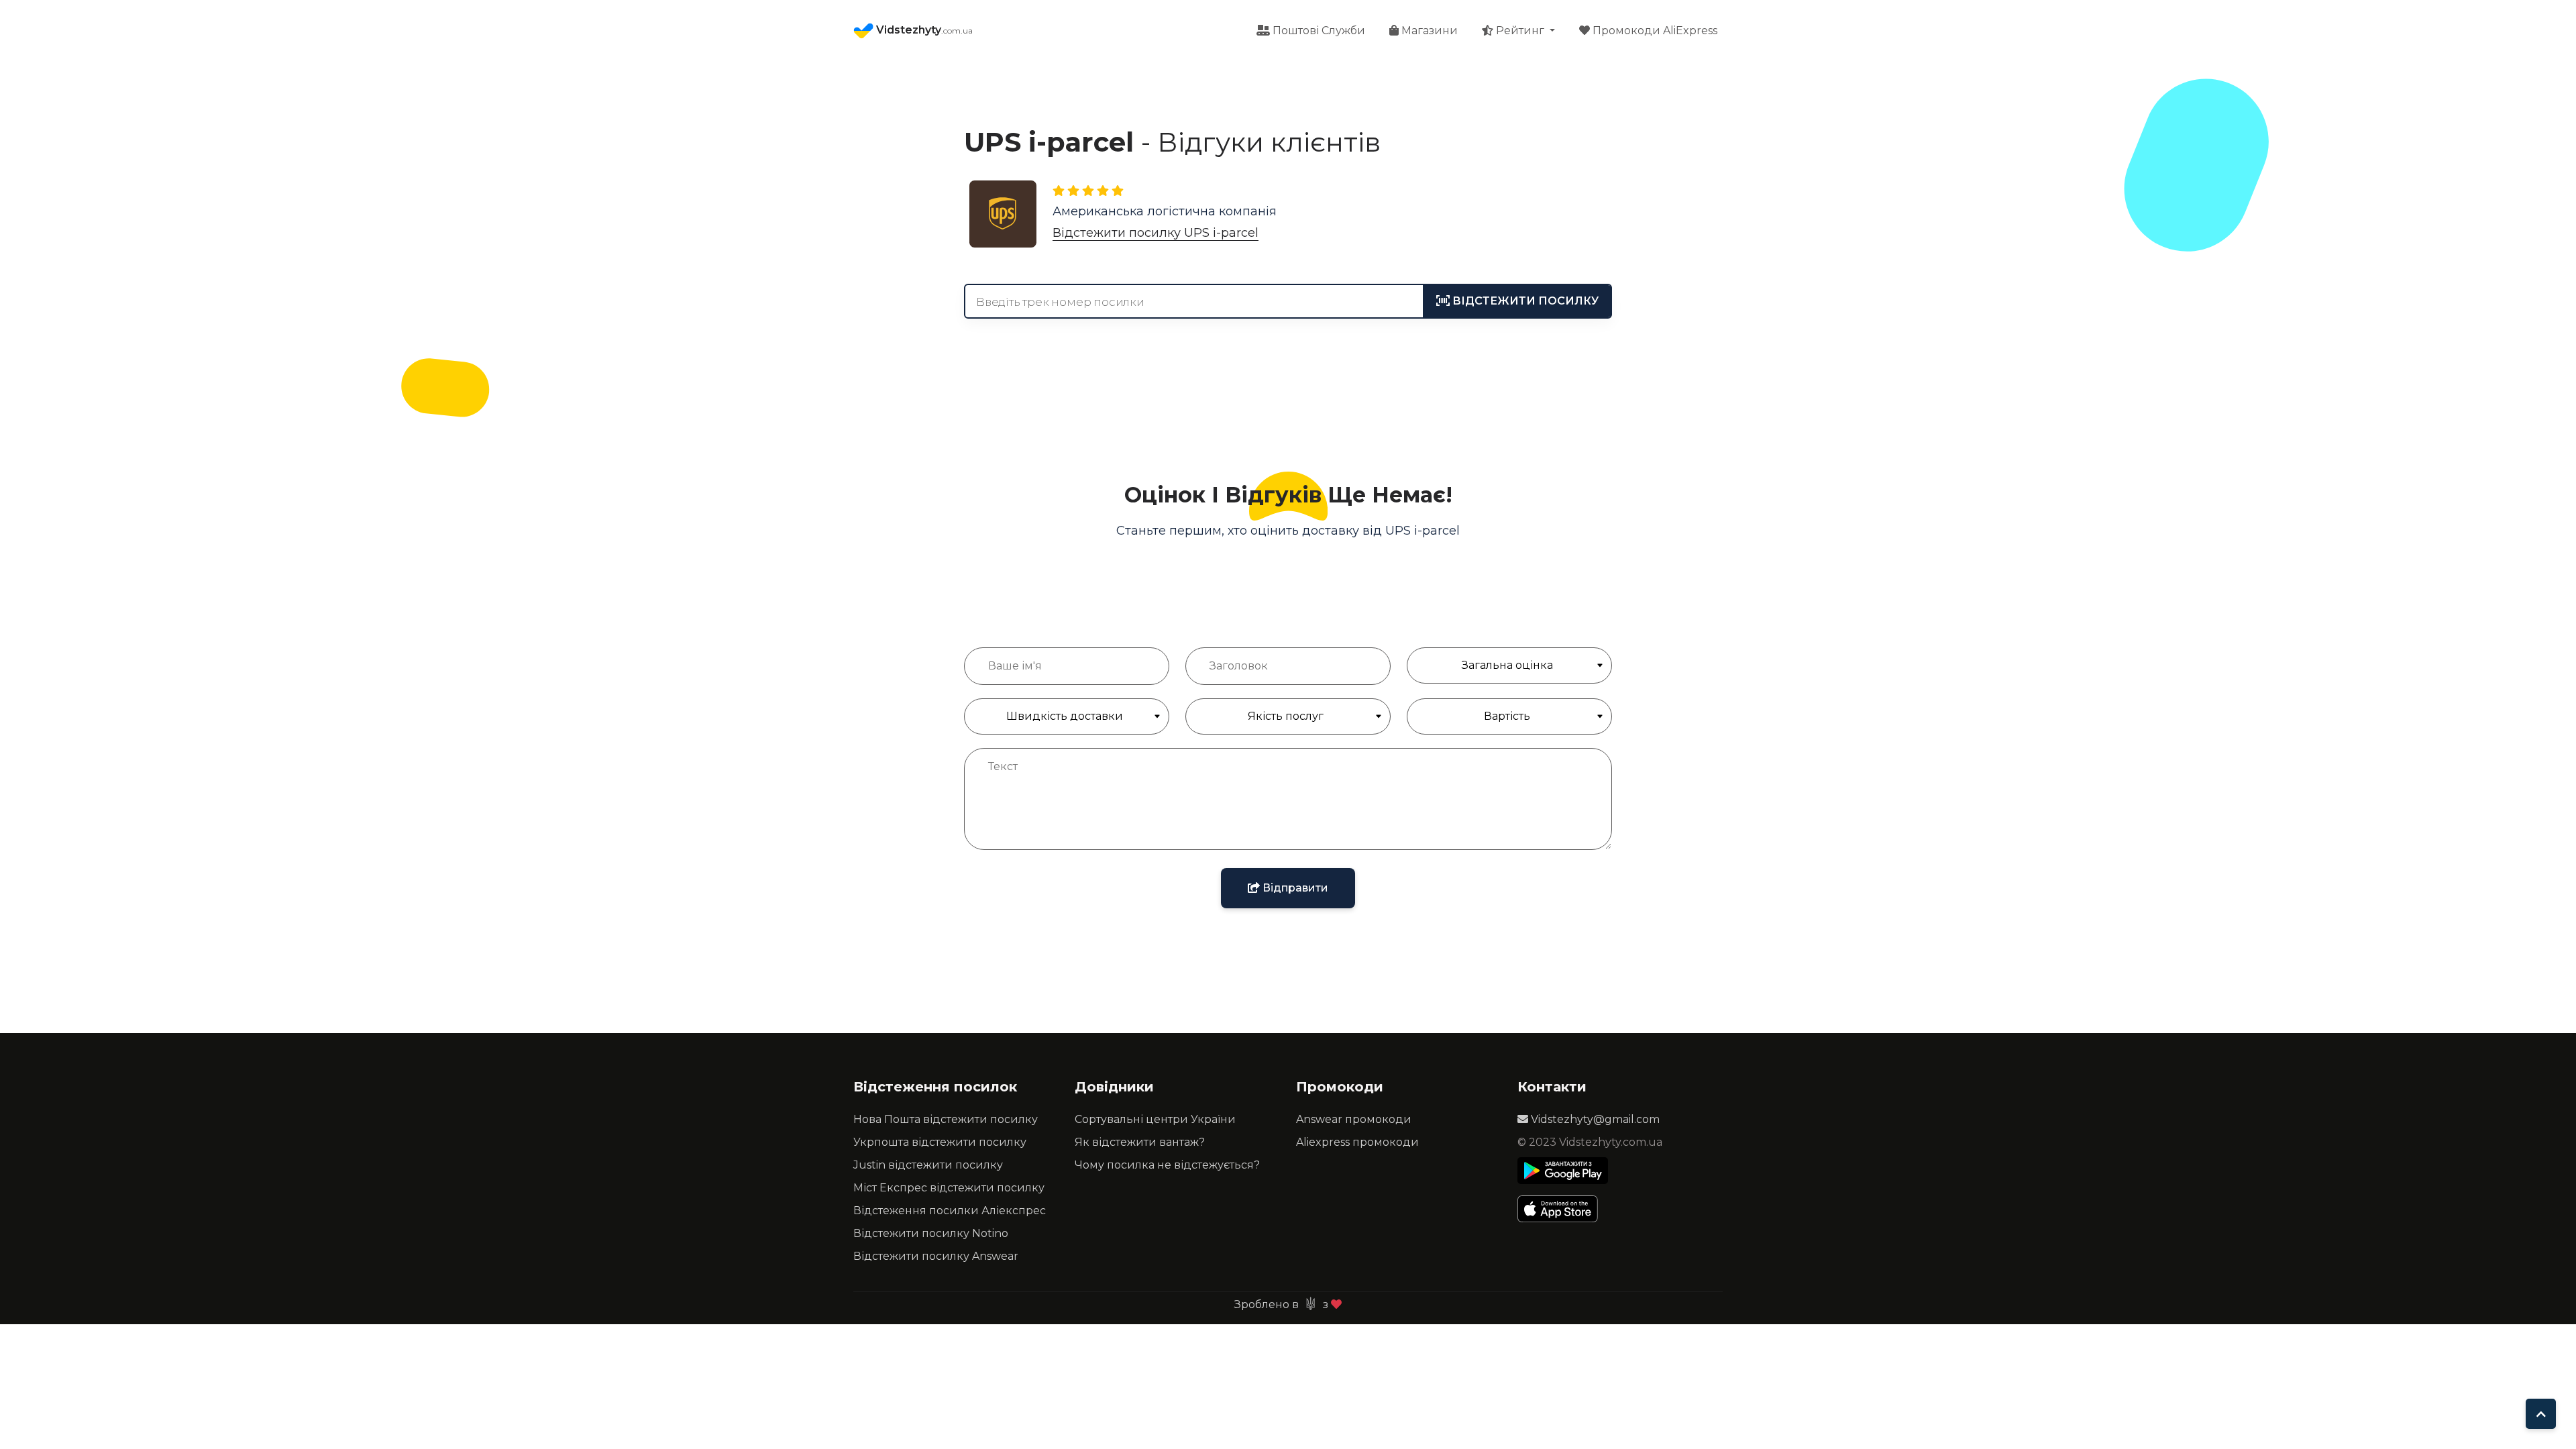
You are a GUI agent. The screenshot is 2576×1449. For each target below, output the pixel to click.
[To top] (2541, 1414)
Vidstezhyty (923, 30)
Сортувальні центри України (1155, 1119)
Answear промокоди (1354, 1119)
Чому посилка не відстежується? (1167, 1165)
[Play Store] (1563, 1171)
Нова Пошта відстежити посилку (946, 1119)
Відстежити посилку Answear (936, 1256)
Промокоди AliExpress (1654, 31)
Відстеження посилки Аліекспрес (950, 1211)
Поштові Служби (1318, 31)
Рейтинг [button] (1520, 31)
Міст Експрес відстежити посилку (949, 1188)
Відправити (1294, 888)
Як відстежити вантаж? (1140, 1142)
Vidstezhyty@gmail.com (1594, 1119)
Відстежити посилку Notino (931, 1233)
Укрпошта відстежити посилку (940, 1142)
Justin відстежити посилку (928, 1165)
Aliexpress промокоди (1357, 1142)
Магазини (1428, 31)
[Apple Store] (1563, 1209)
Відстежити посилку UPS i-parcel (1156, 233)
